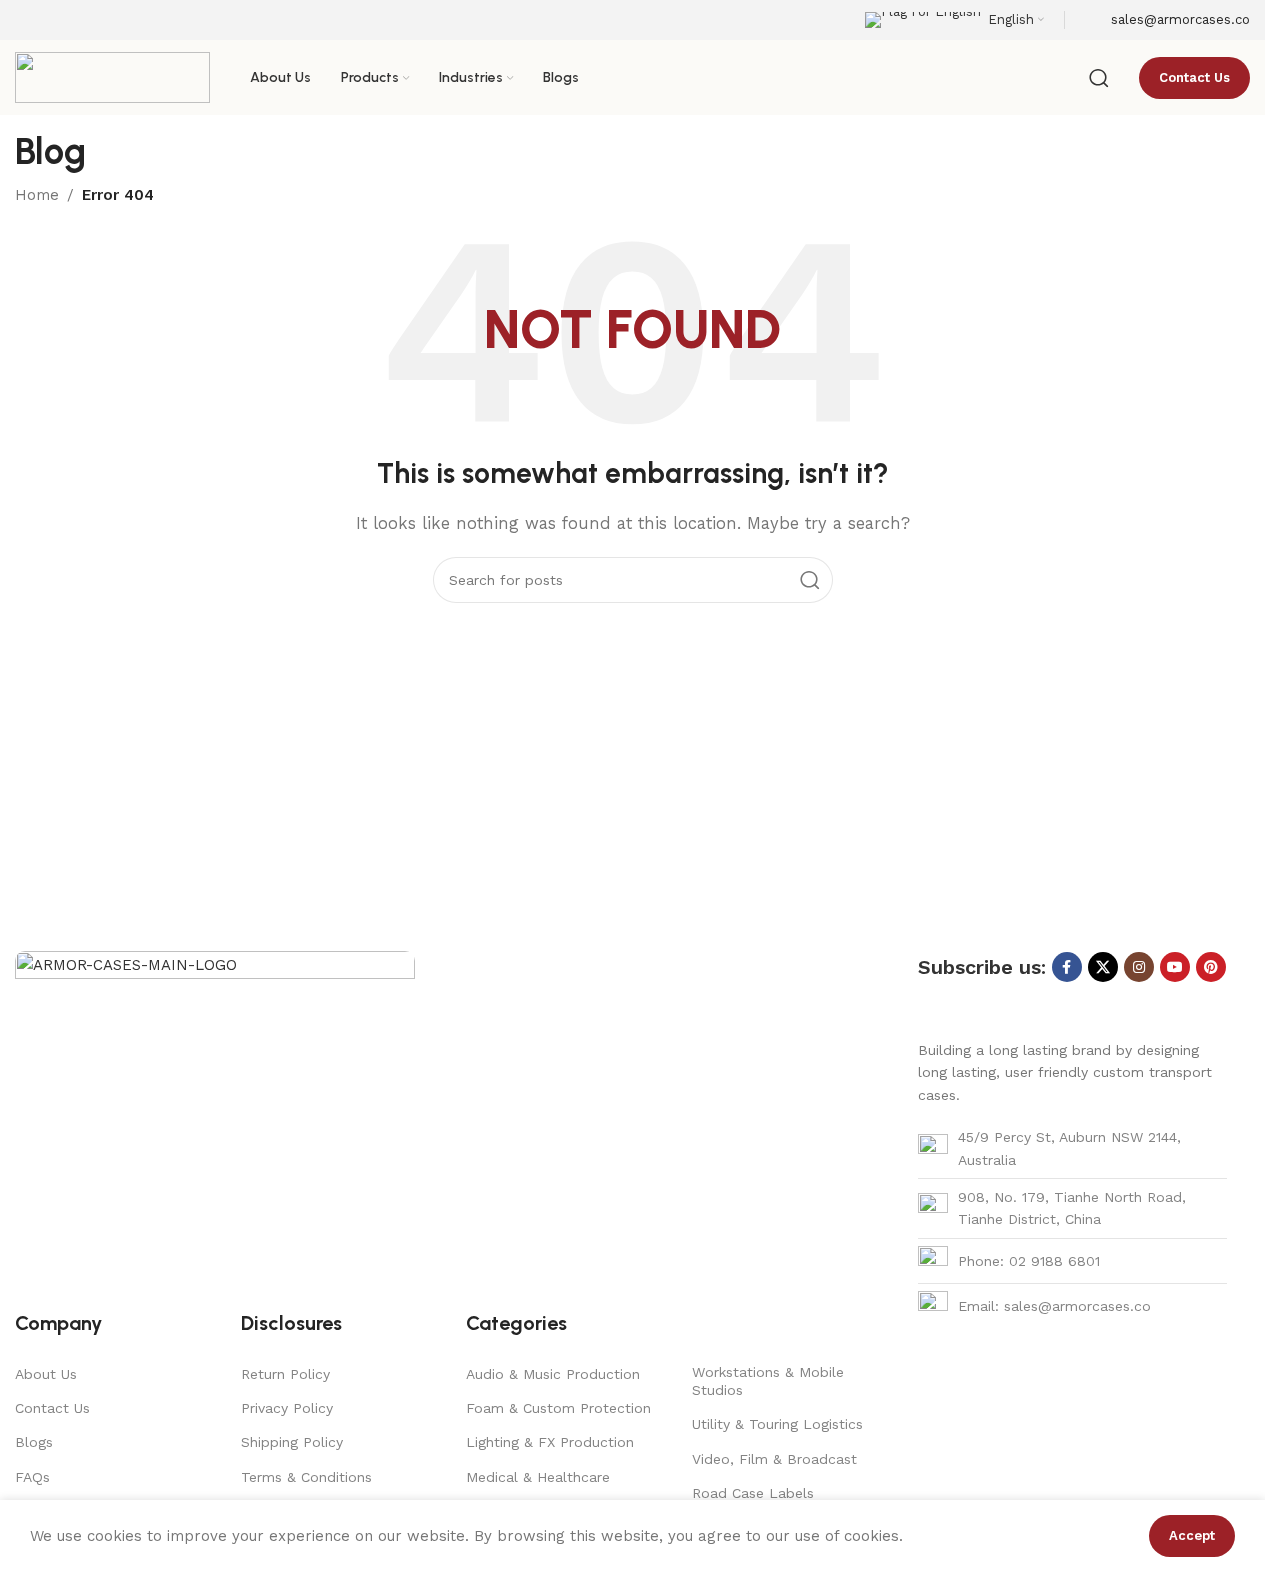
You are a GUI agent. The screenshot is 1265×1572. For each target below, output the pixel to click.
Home (37, 195)
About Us (46, 1374)
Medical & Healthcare (538, 1477)
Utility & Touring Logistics (777, 1424)
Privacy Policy (287, 1408)
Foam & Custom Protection (558, 1408)
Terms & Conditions (306, 1477)
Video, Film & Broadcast (774, 1459)
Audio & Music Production (553, 1374)
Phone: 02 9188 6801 (1029, 1261)
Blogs (34, 1442)
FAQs (32, 1477)
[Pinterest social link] (1211, 967)
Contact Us (52, 1408)
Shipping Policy (292, 1442)
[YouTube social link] (1175, 967)
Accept (1192, 1535)
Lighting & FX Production (550, 1442)
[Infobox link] (1167, 20)
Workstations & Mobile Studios (768, 1381)
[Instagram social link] (1139, 967)
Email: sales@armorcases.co (1054, 1306)
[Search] (1099, 78)
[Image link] (215, 1100)
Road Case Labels (753, 1493)
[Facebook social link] (1067, 967)
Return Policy (285, 1374)
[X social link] (1103, 967)
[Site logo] (112, 76)
